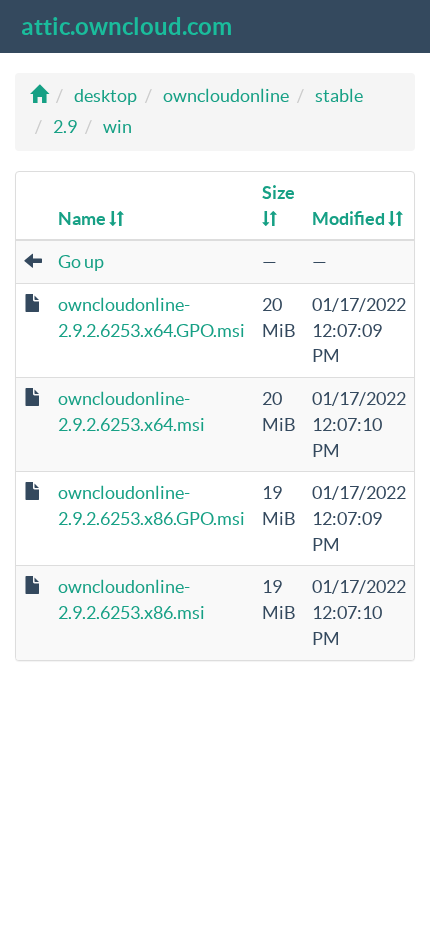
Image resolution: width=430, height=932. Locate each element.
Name (83, 218)
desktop (105, 95)
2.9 (65, 126)
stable (339, 95)
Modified (350, 218)
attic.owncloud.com (126, 26)
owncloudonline (226, 95)
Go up (81, 261)
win (117, 126)
